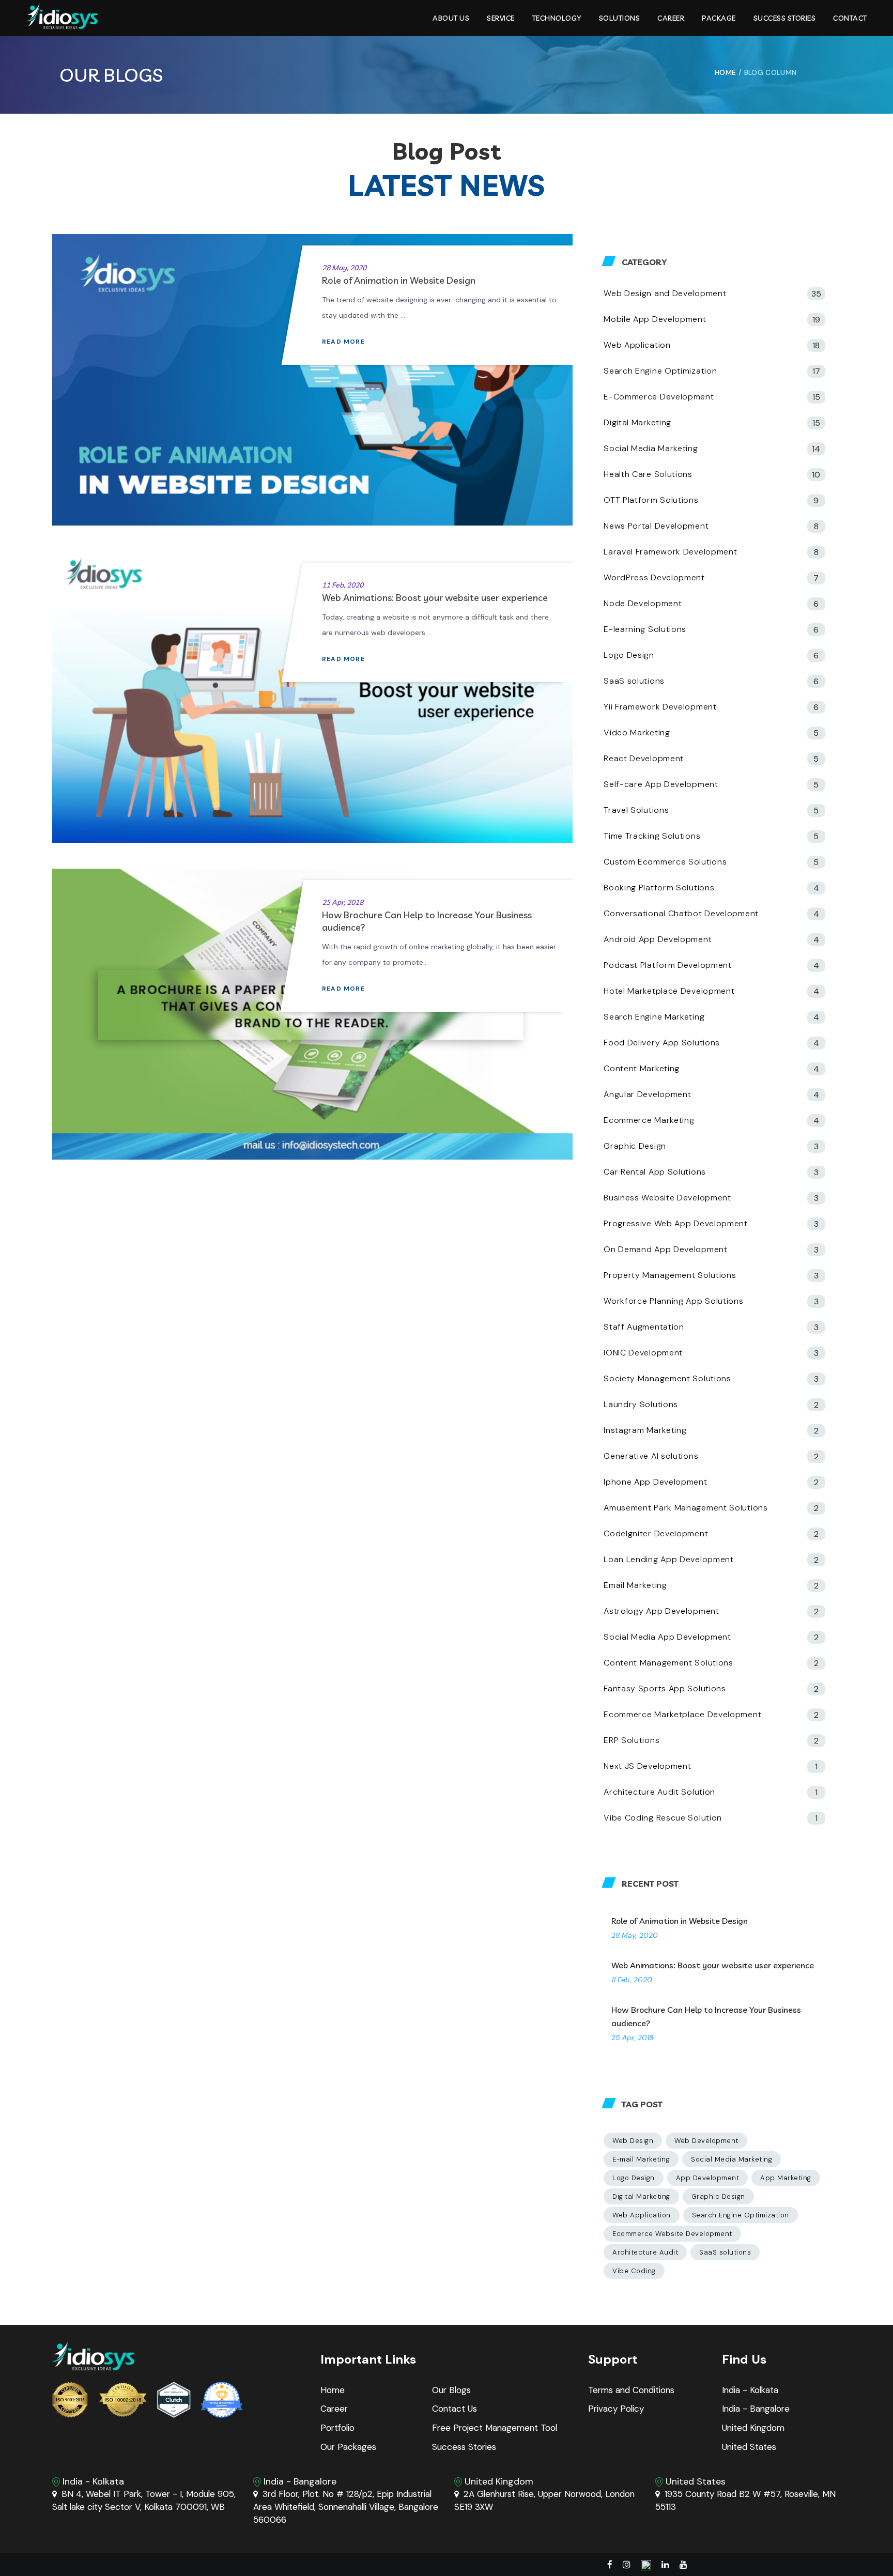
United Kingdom (753, 2428)
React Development (644, 758)
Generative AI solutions (651, 1456)
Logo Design (629, 655)
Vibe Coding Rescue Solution (663, 1818)
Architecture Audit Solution (659, 1792)
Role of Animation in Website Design (399, 280)
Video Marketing (637, 732)
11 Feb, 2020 (343, 585)
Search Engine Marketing (654, 1017)
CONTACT (850, 18)
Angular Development (647, 1094)
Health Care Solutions (648, 474)
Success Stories (785, 18)
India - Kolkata (750, 2390)
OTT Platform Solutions (651, 500)
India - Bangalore (756, 2409)
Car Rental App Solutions (655, 1172)
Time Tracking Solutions (652, 836)
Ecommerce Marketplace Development (682, 1714)
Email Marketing (635, 1585)
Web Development (706, 2141)
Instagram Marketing (645, 1430)
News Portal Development (656, 526)
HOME (725, 72)
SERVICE (501, 18)
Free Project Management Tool (495, 2428)
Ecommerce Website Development (672, 2234)
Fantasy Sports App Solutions (665, 1688)
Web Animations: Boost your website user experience (435, 598)
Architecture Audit (645, 2252)
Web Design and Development (665, 293)
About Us (451, 18)
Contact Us (455, 2409)
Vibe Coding (634, 2271)
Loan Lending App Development (669, 1559)
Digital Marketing (637, 422)
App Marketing (786, 2178)
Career (671, 18)
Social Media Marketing (651, 448)
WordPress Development (654, 577)
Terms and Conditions (631, 2390)
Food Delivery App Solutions (662, 1043)
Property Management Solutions (670, 1275)
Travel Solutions (636, 810)
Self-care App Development (661, 784)
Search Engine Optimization (660, 371)
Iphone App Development (655, 1482)
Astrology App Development (661, 1611)
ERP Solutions (632, 1740)
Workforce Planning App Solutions (673, 1301)
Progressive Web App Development (676, 1223)
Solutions (620, 18)
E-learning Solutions (645, 629)
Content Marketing (642, 1068)
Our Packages (348, 2447)
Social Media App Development (667, 1637)
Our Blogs (451, 2390)
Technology (557, 18)
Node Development (643, 603)
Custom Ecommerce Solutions (665, 862)
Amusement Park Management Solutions (686, 1508)
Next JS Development (647, 1766)
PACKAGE (719, 18)
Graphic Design (635, 1146)
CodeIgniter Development (656, 1533)
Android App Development (658, 939)
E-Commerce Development (659, 397)
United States (749, 2447)
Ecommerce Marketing (649, 1120)
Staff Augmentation (644, 1327)
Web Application (637, 345)
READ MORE (344, 342)
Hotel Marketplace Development (669, 991)
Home (333, 2390)
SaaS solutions (634, 681)
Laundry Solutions (641, 1404)
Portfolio (337, 2428)
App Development (708, 2178)
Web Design (633, 2141)
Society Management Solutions (667, 1378)
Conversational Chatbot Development (681, 913)
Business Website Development (667, 1198)
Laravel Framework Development (670, 552)
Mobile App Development (655, 319)
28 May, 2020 (344, 268)
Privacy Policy (616, 2409)
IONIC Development (643, 1353)
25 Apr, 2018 (343, 902)
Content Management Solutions (668, 1663)
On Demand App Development (666, 1249)
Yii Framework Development (660, 707)
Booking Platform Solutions (659, 888)
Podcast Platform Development (668, 965)
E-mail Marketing (641, 2159)
